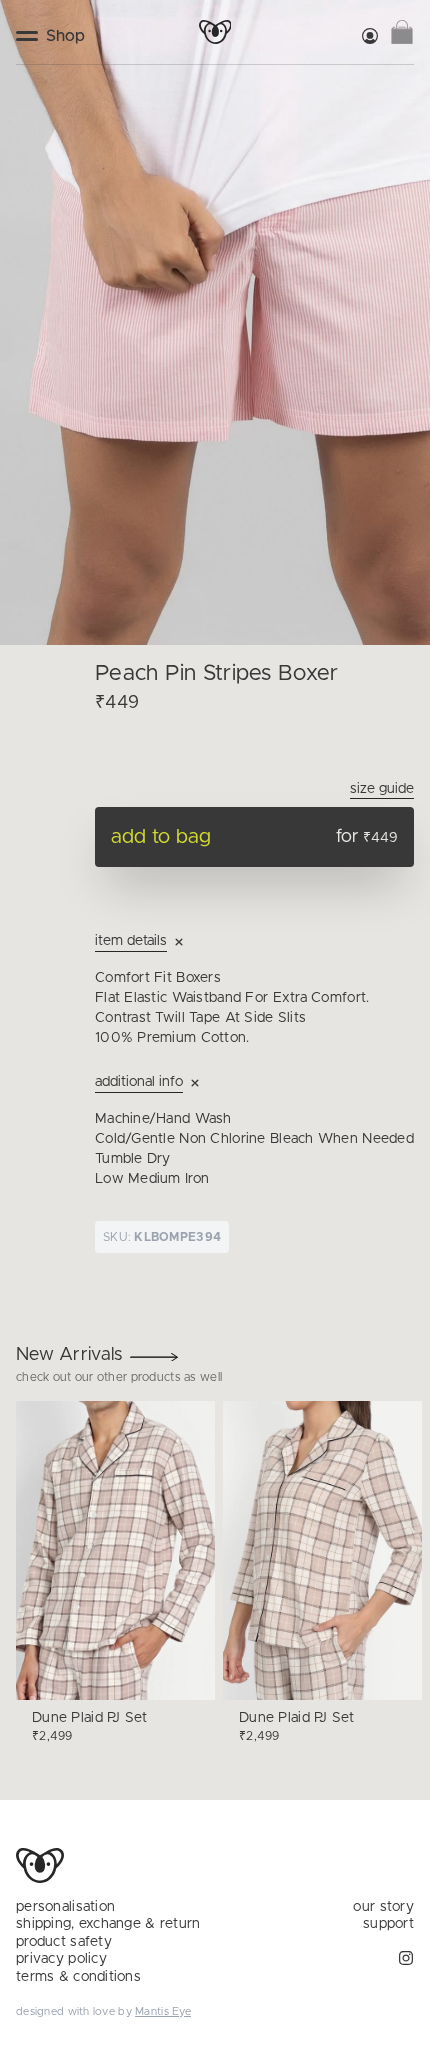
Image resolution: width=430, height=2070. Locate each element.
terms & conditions (78, 1977)
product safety (64, 1942)
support (388, 1924)
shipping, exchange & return (108, 1924)
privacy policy (61, 1959)
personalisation (65, 1907)
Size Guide (382, 789)
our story (383, 1907)
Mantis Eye (163, 2011)
